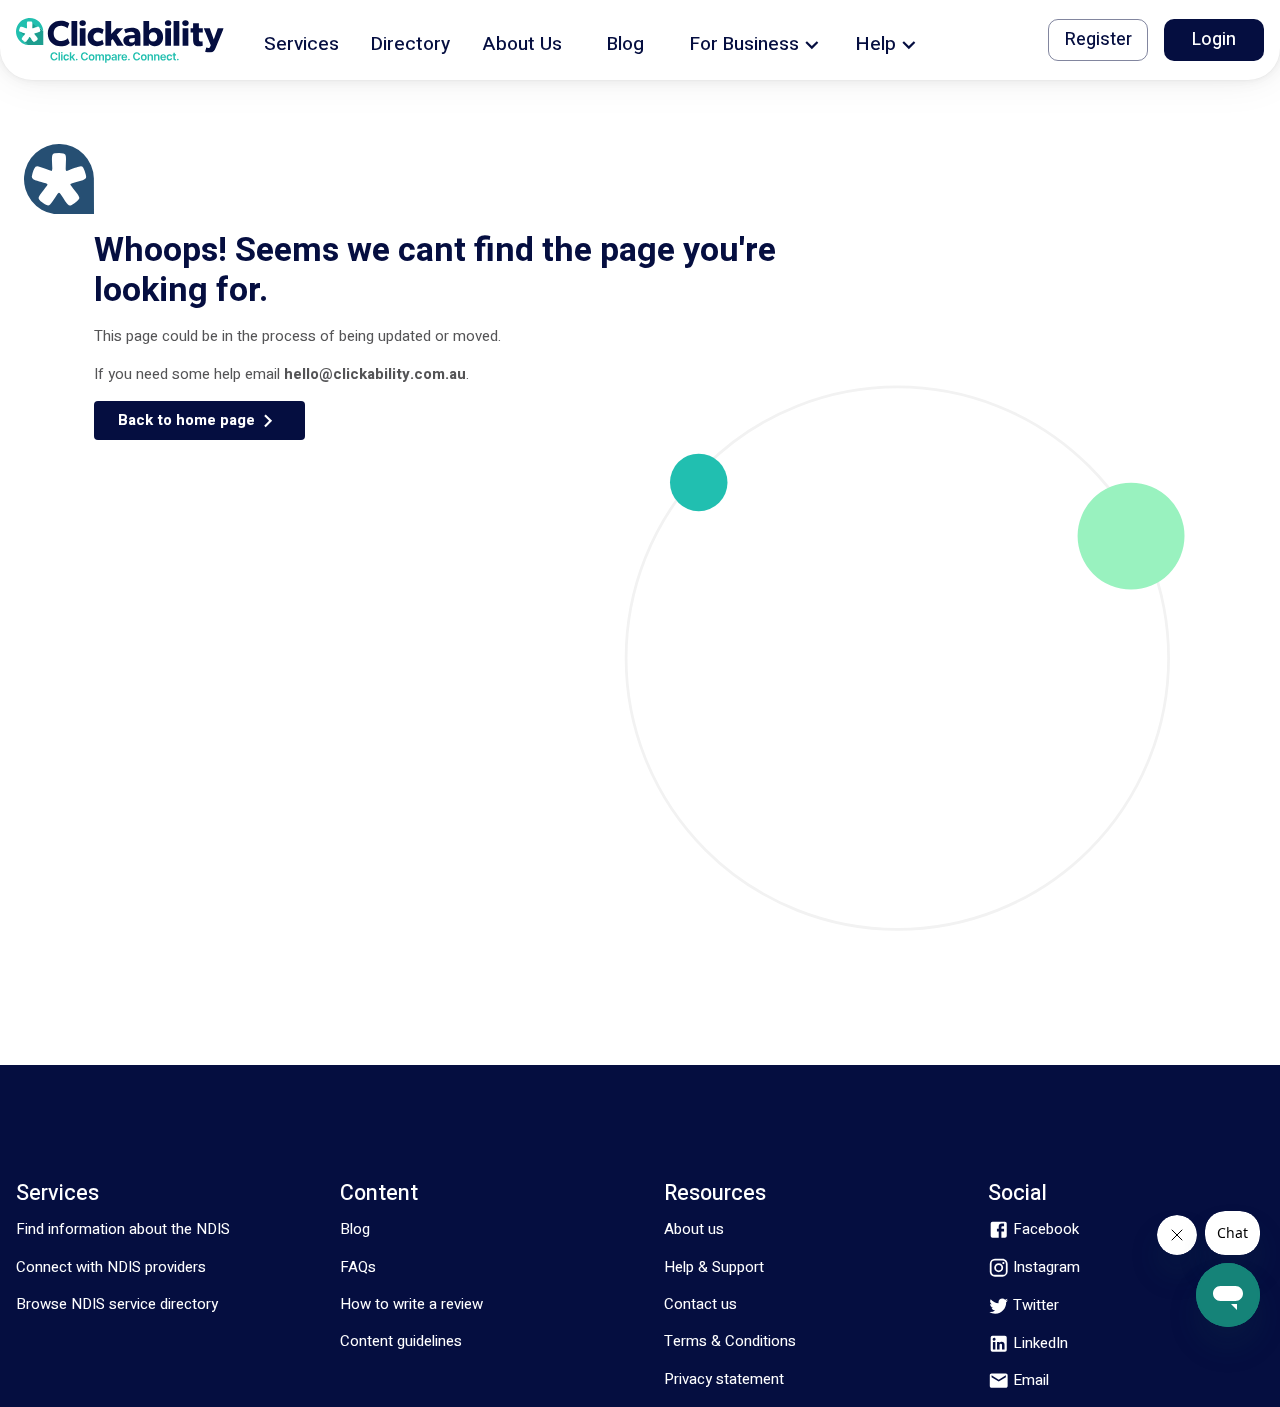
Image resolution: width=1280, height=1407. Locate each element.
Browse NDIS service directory (117, 1304)
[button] (301, 40)
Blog (355, 1229)
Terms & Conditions (730, 1341)
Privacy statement (724, 1379)
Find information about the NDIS (123, 1229)
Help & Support (714, 1267)
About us (694, 1229)
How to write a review (411, 1304)
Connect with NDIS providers (111, 1267)
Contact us (700, 1304)
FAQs (358, 1267)
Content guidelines (401, 1341)
